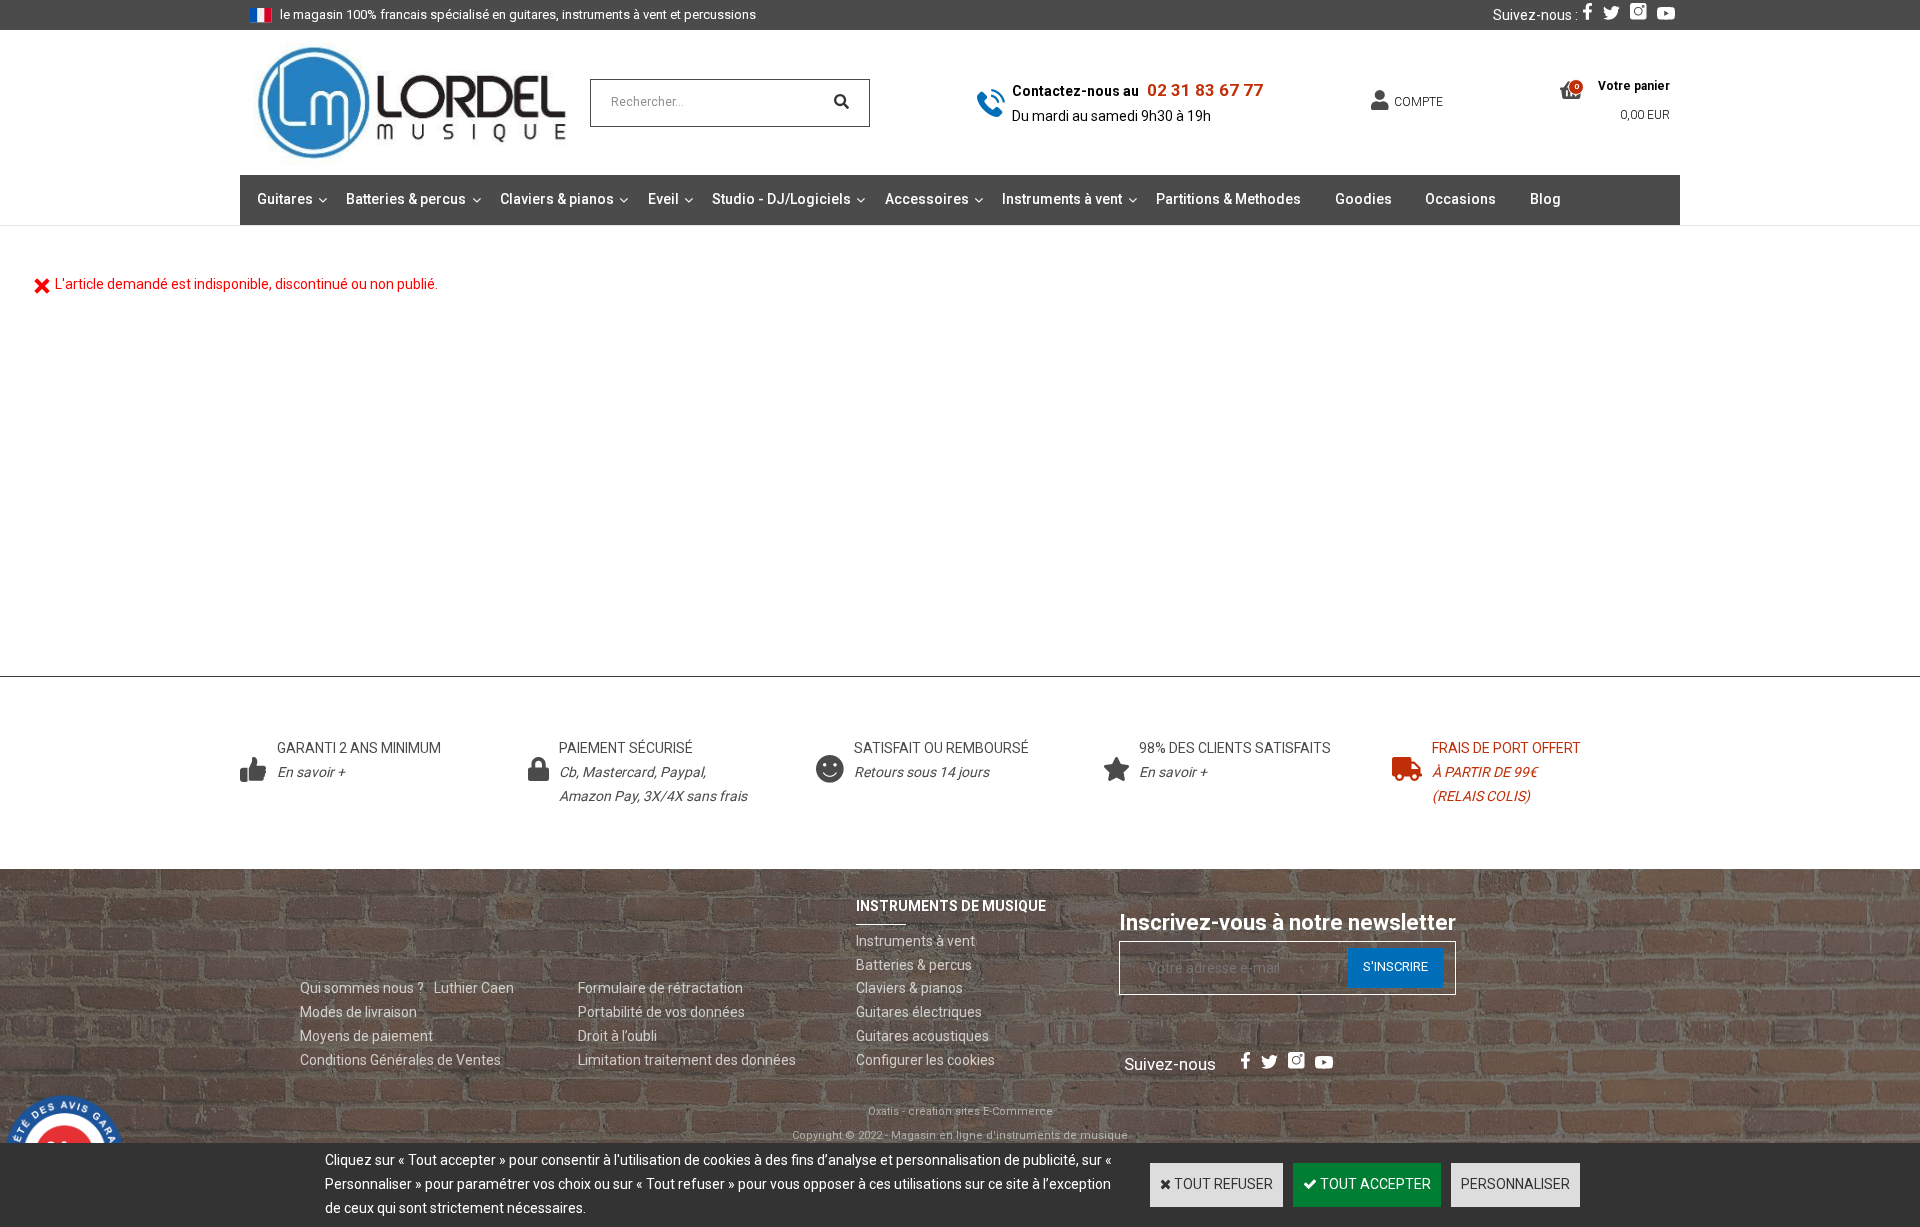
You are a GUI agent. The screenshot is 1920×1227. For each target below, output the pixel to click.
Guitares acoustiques (922, 1036)
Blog (1545, 199)
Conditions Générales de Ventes (400, 1060)
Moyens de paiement (366, 1036)
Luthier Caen (474, 988)
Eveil (663, 199)
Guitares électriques (919, 1012)
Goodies (1363, 199)
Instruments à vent (1062, 199)
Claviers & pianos (557, 199)
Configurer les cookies (925, 1060)
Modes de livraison (358, 1012)
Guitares (285, 199)
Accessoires (927, 199)
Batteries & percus (406, 199)
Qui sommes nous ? (362, 988)
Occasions (1460, 199)
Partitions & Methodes (1228, 199)
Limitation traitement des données (687, 1060)
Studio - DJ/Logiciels (781, 199)
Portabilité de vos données (661, 1012)
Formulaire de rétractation (660, 988)
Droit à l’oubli (617, 1036)
